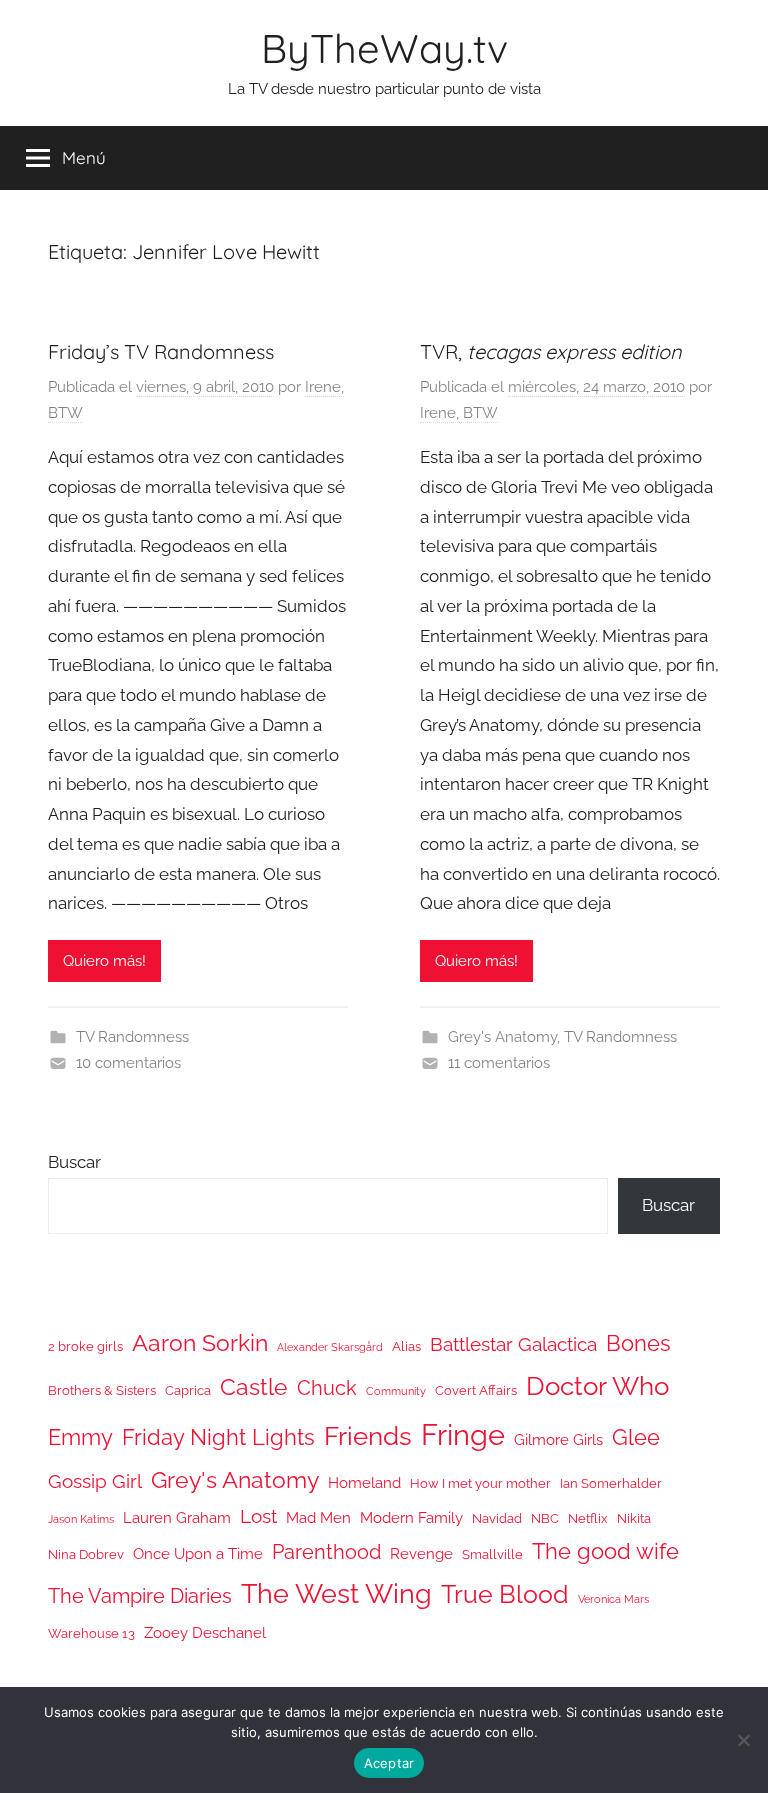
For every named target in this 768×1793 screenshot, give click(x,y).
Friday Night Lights (218, 1437)
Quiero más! (104, 961)
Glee (636, 1437)
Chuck (327, 1388)
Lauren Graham (177, 1517)
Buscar (74, 1162)
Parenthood (326, 1552)
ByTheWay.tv (384, 48)
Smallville (492, 1554)
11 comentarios (499, 1063)
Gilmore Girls (558, 1439)
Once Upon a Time (198, 1553)
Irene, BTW (459, 413)
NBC (545, 1518)
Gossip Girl (95, 1481)
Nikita (634, 1518)
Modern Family (411, 1517)
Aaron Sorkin (200, 1342)
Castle (254, 1386)
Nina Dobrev (86, 1554)
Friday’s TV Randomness (161, 351)
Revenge (421, 1553)
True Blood (505, 1594)
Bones (638, 1343)
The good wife (605, 1551)
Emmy (80, 1437)
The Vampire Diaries (140, 1596)
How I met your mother (480, 1483)
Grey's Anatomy (502, 1037)
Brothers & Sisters (102, 1390)
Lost (258, 1516)
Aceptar (389, 1763)
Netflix (588, 1518)
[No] (743, 1740)
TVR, (551, 351)
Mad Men (318, 1517)
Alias (406, 1346)
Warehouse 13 (91, 1633)
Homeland (364, 1482)
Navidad (497, 1518)
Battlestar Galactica (513, 1344)
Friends (368, 1435)
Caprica (188, 1390)
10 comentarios (128, 1063)
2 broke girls (85, 1346)
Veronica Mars (613, 1599)
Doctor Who (597, 1385)
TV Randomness (132, 1037)
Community (396, 1391)
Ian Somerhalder (611, 1483)
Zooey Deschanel (205, 1632)
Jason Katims (81, 1519)
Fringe (463, 1434)
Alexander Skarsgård (330, 1347)
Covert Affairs (476, 1390)
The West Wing (336, 1593)
